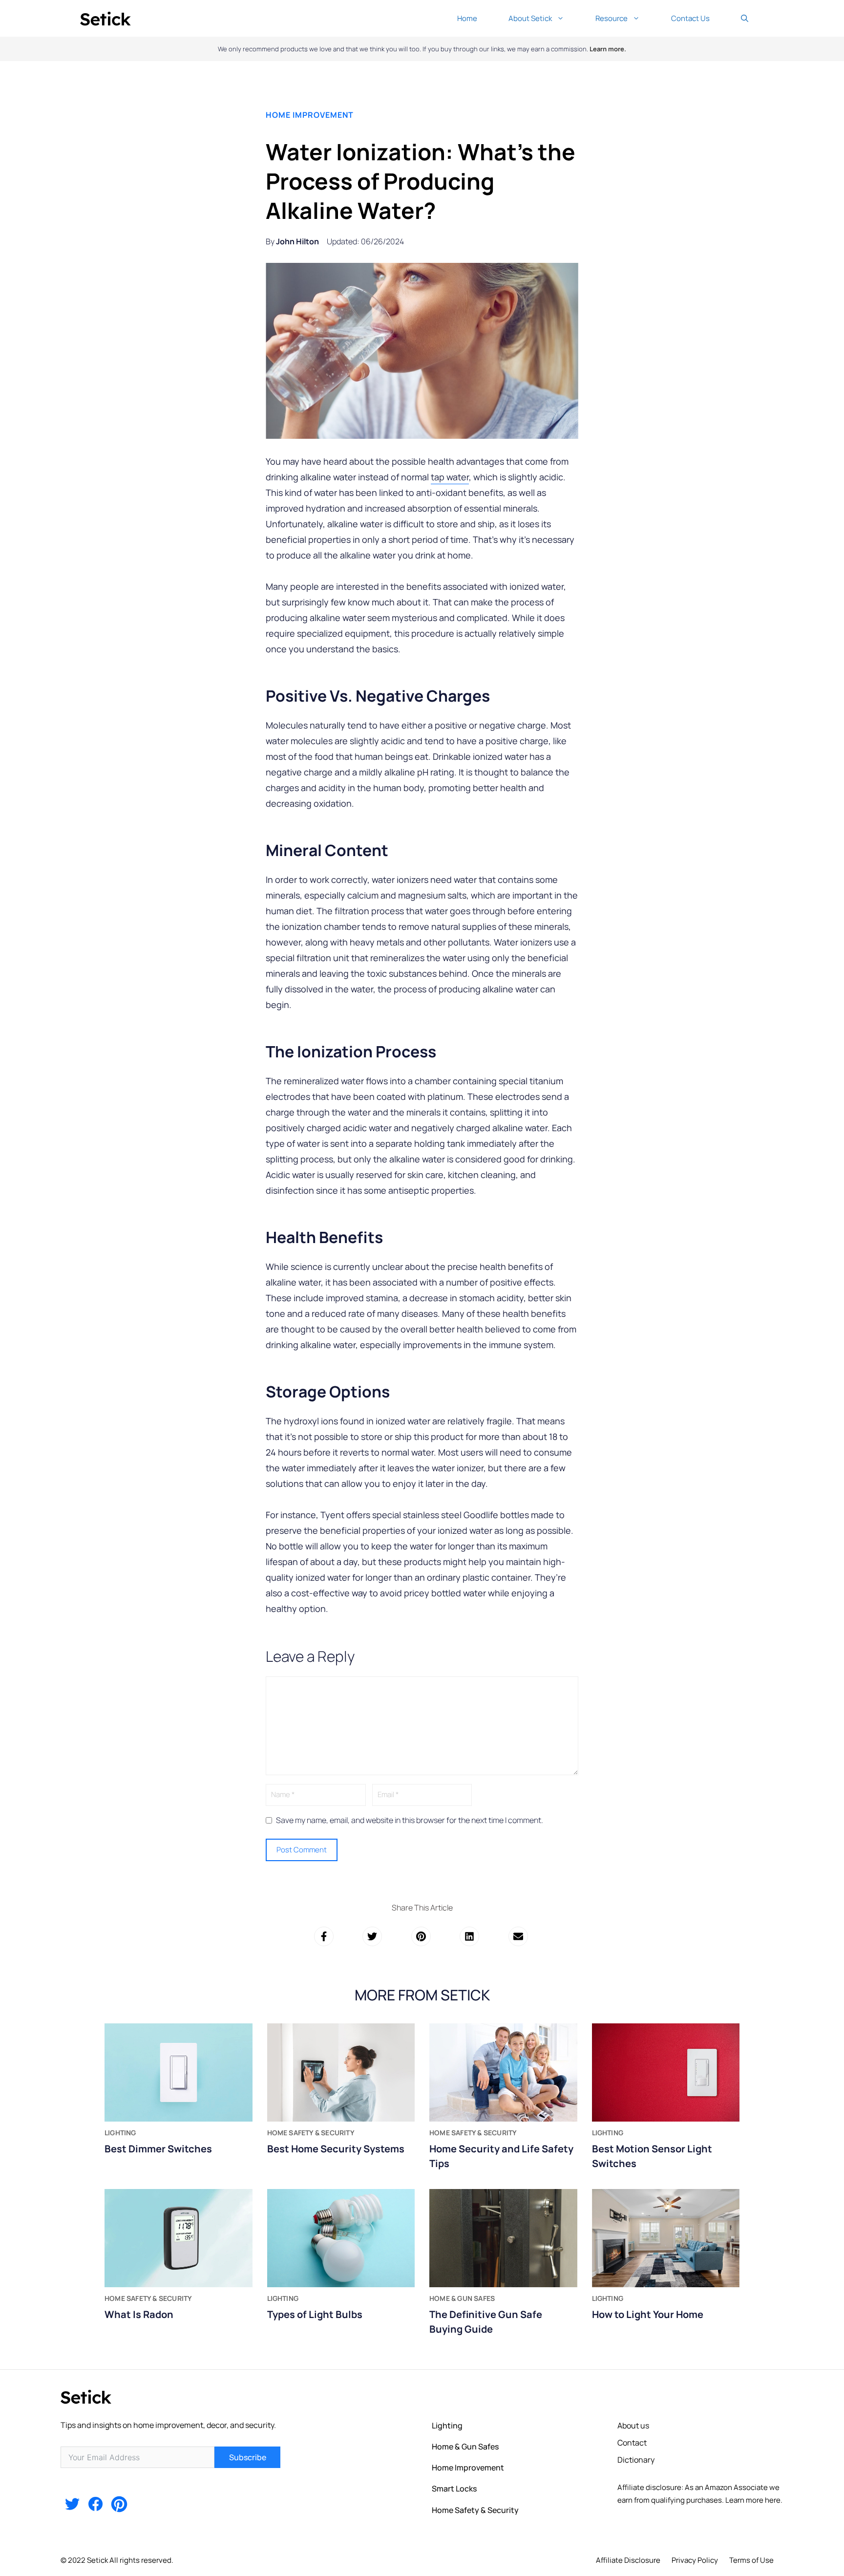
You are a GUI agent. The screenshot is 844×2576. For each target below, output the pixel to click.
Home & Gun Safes (465, 2447)
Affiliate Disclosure (628, 2560)
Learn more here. (754, 2500)
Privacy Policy (695, 2560)
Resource (612, 18)
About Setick (530, 18)
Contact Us (690, 18)
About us (633, 2426)
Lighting (447, 2426)
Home (467, 18)
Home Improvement (310, 115)
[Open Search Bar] (745, 18)
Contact (632, 2443)
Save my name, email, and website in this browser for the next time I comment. (410, 1820)
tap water (450, 477)
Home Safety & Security (475, 2510)
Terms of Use (751, 2560)
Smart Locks (454, 2489)
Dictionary (636, 2460)
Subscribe (248, 2457)
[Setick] (105, 18)
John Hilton (297, 241)
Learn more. (608, 49)
